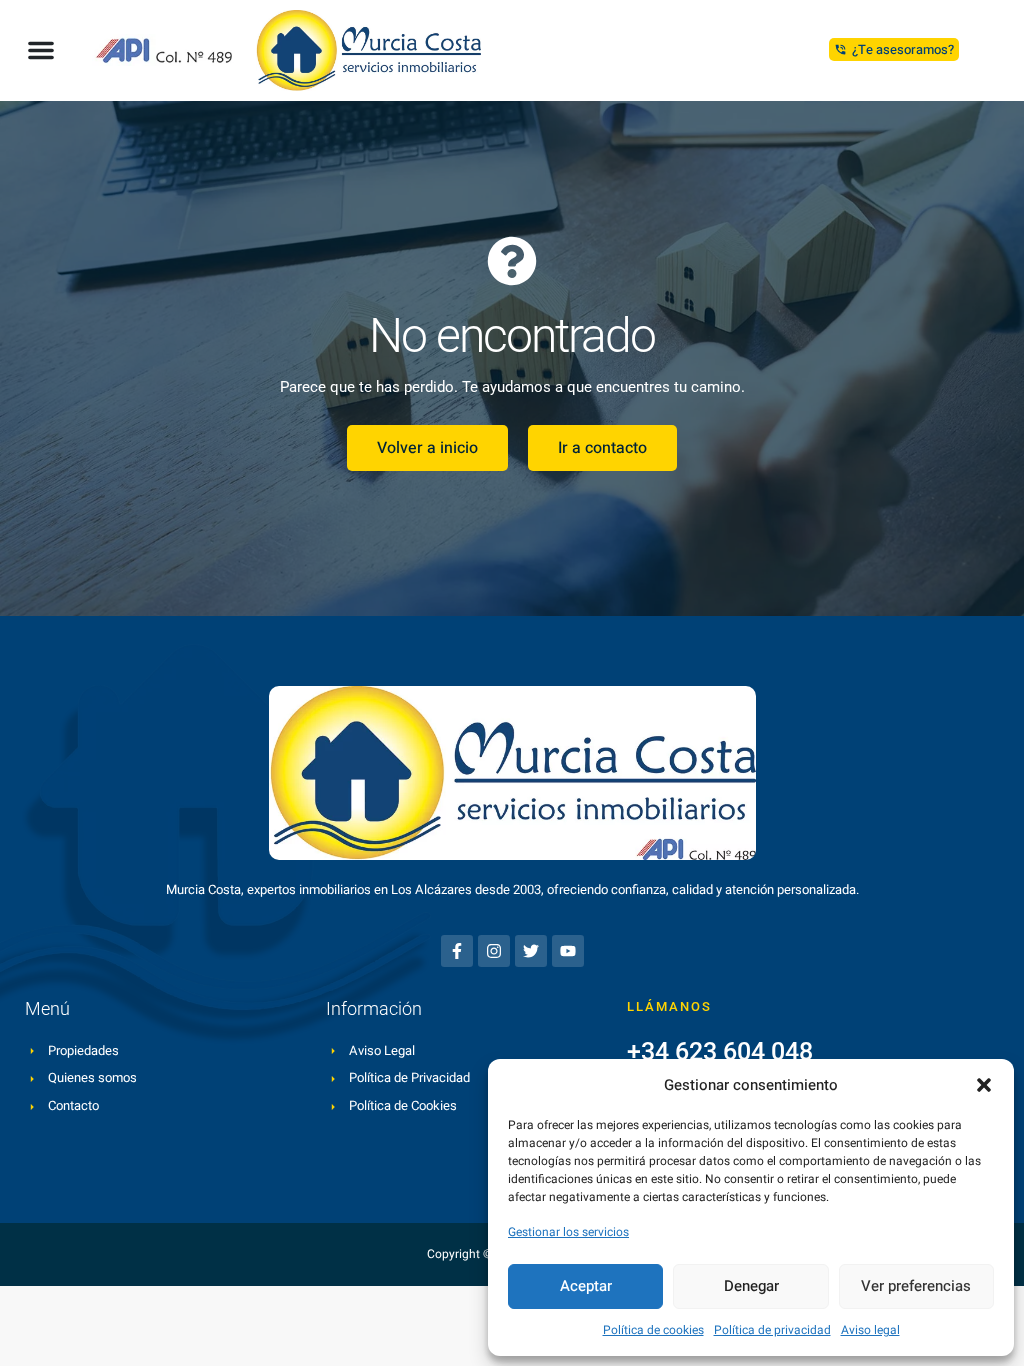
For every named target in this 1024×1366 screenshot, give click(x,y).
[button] (984, 1085)
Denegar (751, 1286)
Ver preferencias (916, 1286)
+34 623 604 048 (720, 1051)
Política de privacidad (772, 1330)
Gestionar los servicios (568, 1232)
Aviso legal (870, 1330)
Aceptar (586, 1286)
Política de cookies (653, 1330)
